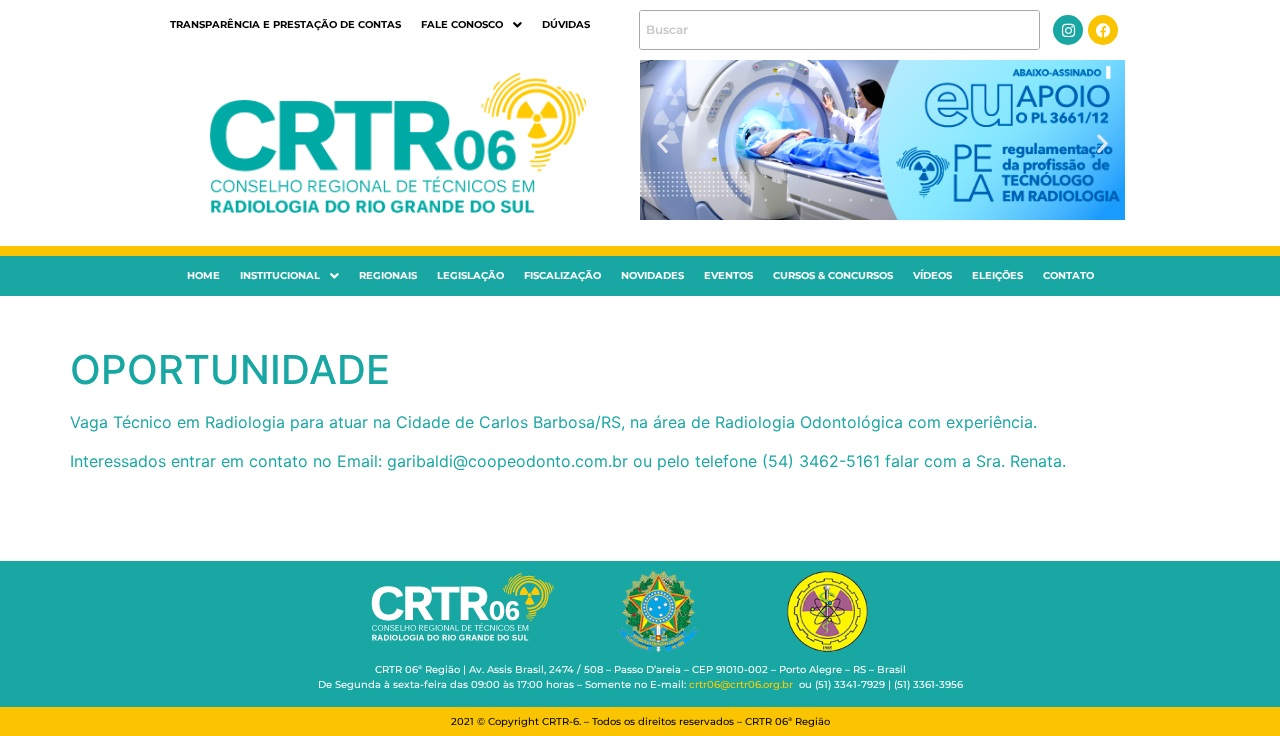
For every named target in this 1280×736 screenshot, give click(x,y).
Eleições (997, 275)
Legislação (470, 275)
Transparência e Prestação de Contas (285, 24)
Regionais (388, 275)
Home (203, 275)
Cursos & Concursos (833, 275)
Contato (1068, 275)
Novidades (652, 275)
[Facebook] (1103, 30)
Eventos (728, 275)
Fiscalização (562, 275)
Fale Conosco (462, 24)
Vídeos (932, 275)
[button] (471, 25)
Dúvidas (566, 24)
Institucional (280, 275)
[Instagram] (1068, 30)
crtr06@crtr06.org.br (741, 684)
